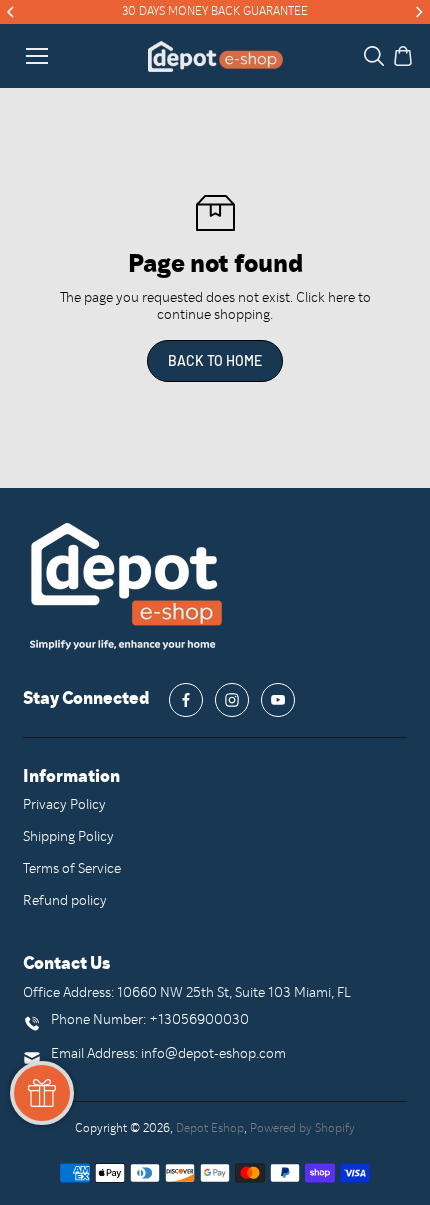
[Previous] (12, 12)
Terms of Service (72, 869)
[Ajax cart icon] (403, 56)
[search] (374, 56)
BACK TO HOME (215, 360)
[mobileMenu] (37, 56)
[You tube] (278, 700)
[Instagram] (232, 700)
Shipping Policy (68, 837)
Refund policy (65, 901)
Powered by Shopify (302, 1129)
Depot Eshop (210, 1129)
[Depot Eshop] (215, 56)
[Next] (418, 12)
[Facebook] (186, 700)
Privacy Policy (64, 805)
